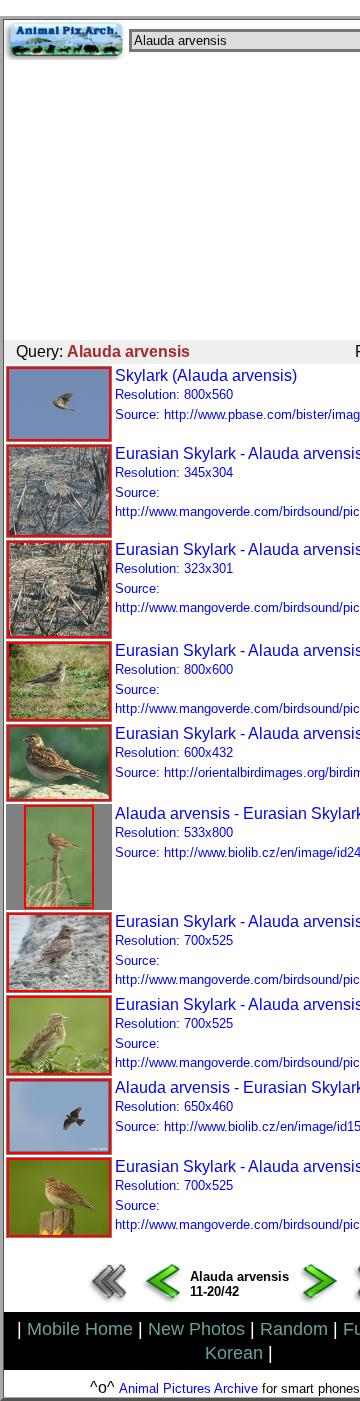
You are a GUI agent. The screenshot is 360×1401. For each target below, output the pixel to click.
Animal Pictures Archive (188, 1388)
